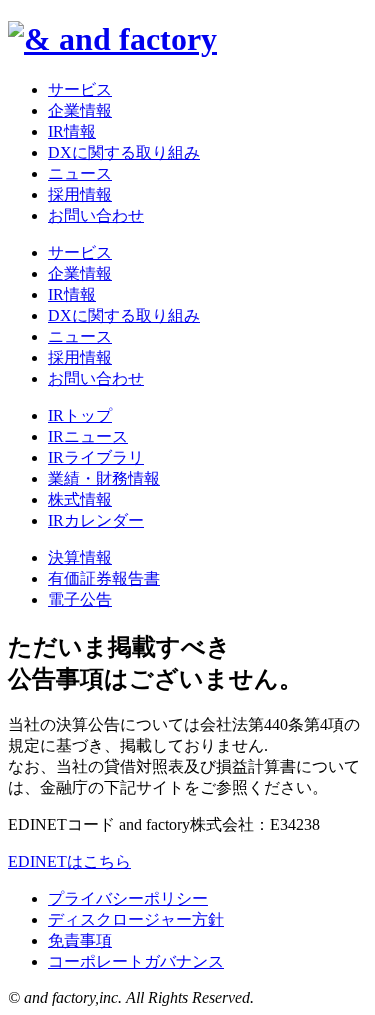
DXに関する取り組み (124, 152)
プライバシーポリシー (128, 898)
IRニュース (88, 436)
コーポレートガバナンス (136, 961)
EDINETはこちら (69, 861)
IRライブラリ (96, 457)
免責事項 (80, 940)
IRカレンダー (96, 520)
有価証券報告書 (104, 578)
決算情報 (80, 557)
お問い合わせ (96, 215)
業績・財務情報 (104, 478)
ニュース (80, 173)
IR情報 (72, 131)
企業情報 (80, 110)
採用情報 (80, 194)
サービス (80, 89)
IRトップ (80, 415)
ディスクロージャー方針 (136, 919)
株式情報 (80, 499)
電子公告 (80, 599)
